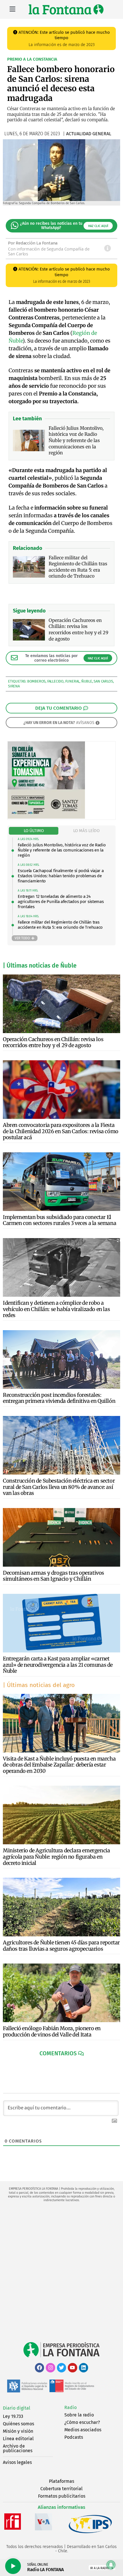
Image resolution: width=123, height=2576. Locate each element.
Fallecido (55, 681)
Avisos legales (17, 2462)
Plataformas (61, 2481)
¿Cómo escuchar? (82, 2422)
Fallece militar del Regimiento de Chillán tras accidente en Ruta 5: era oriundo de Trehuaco (60, 925)
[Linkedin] (84, 2368)
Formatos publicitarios (62, 2496)
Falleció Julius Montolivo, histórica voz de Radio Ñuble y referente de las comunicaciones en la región (62, 850)
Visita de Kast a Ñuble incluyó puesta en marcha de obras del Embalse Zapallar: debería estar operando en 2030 (59, 1765)
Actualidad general (89, 134)
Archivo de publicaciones (18, 2448)
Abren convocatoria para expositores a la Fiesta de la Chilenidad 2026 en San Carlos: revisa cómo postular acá (61, 1131)
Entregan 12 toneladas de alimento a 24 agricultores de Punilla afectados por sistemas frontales (61, 902)
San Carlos (103, 681)
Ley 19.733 (13, 2416)
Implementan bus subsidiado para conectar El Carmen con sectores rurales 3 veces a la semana (59, 1220)
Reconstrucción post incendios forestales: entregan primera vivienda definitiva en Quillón (59, 1398)
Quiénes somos (18, 2424)
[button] (62, 2053)
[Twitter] (61, 2368)
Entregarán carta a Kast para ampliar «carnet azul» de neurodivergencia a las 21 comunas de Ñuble (58, 1665)
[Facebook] (39, 2368)
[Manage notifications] (111, 2565)
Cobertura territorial (61, 2489)
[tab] (34, 831)
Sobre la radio (79, 2415)
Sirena (14, 686)
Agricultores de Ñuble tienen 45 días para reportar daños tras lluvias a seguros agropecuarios (61, 1946)
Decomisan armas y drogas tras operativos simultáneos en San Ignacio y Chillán (53, 1576)
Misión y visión (18, 2431)
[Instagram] (50, 2368)
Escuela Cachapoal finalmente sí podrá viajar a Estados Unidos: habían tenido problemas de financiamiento (61, 876)
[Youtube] (72, 2368)
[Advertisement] (61, 2272)
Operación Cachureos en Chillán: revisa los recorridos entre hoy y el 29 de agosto (53, 1042)
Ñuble (87, 681)
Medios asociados (83, 2430)
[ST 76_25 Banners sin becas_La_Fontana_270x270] (46, 817)
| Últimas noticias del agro (39, 1685)
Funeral (73, 681)
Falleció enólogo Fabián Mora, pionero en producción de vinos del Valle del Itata (52, 2031)
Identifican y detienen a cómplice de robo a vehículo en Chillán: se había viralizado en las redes (56, 1309)
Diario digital (17, 2408)
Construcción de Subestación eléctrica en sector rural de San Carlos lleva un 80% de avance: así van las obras (59, 1487)
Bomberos (36, 681)
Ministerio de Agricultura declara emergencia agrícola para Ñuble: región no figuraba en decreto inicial (56, 1857)
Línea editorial (18, 2439)
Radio (71, 2407)
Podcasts (74, 2437)
